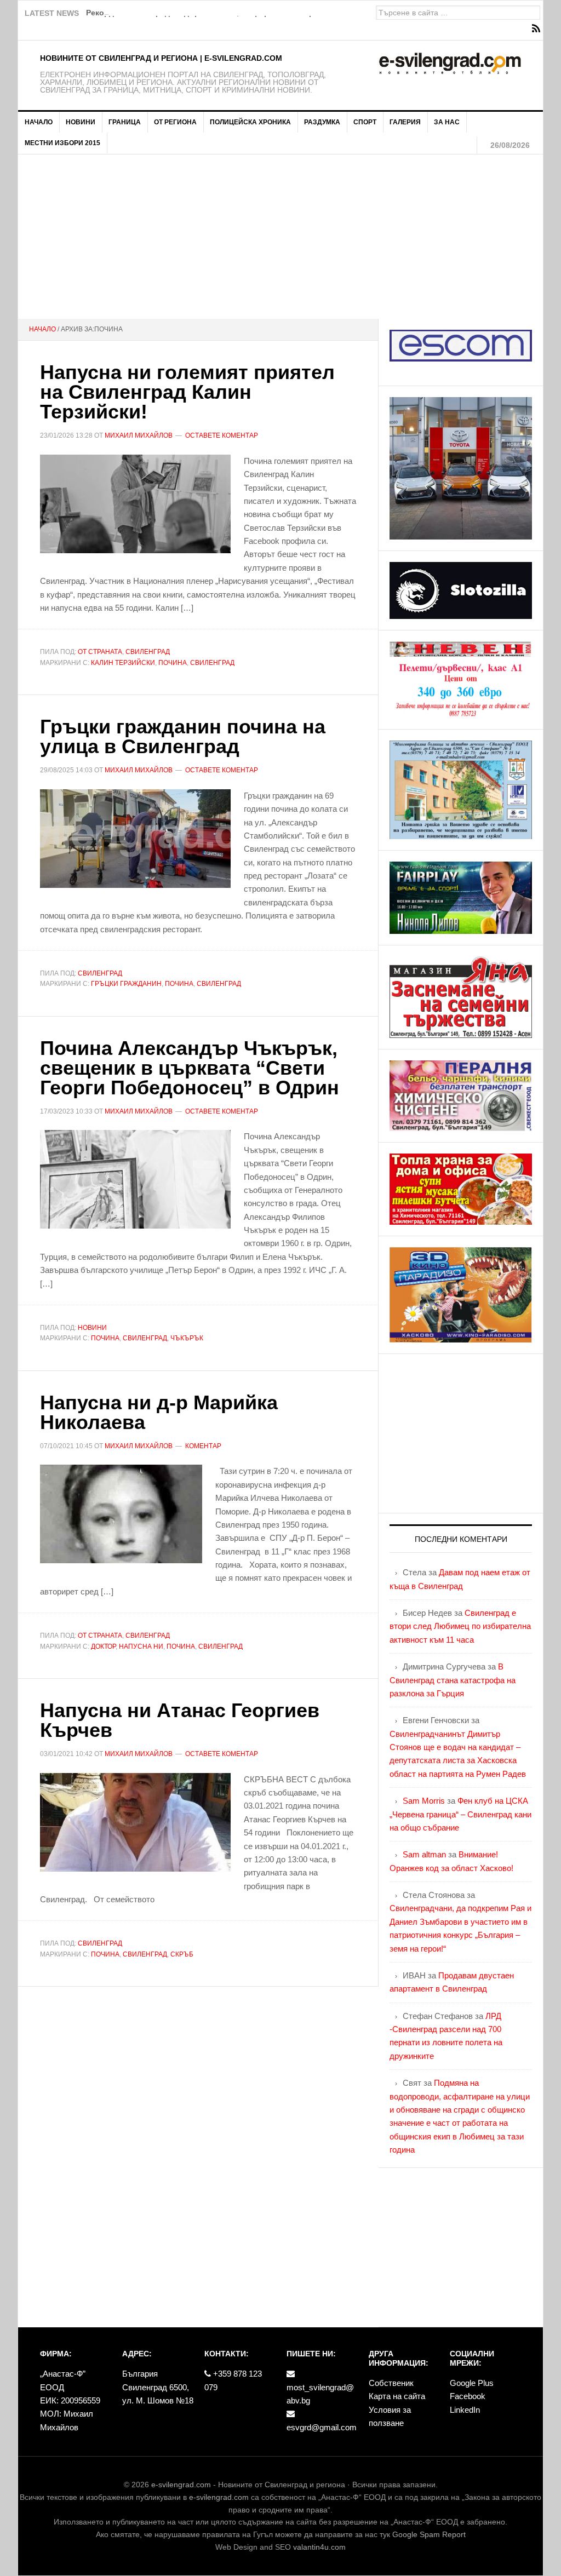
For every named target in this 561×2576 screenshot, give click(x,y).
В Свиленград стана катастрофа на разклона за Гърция (453, 1680)
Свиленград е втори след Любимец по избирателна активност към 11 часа (460, 1626)
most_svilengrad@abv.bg (320, 2394)
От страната (100, 652)
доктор (103, 1646)
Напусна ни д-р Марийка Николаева (159, 1412)
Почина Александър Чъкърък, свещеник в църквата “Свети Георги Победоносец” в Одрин (190, 1068)
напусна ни (141, 1646)
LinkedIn (465, 2410)
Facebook (468, 2396)
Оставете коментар (222, 435)
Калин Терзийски (123, 663)
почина (173, 663)
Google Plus (472, 2383)
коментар (203, 1446)
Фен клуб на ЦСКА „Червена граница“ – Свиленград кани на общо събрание (460, 1814)
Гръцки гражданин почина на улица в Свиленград (183, 736)
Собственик (391, 2383)
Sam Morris (424, 1801)
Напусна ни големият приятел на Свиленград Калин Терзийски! (187, 392)
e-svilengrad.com (181, 2485)
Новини (92, 1328)
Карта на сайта (397, 2396)
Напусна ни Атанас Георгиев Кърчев (180, 1720)
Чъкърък (187, 1338)
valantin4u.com (319, 2547)
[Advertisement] (280, 237)
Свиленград (148, 652)
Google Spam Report (429, 2534)
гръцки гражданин (126, 984)
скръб (182, 1954)
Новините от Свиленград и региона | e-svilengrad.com (161, 58)
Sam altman (424, 1854)
